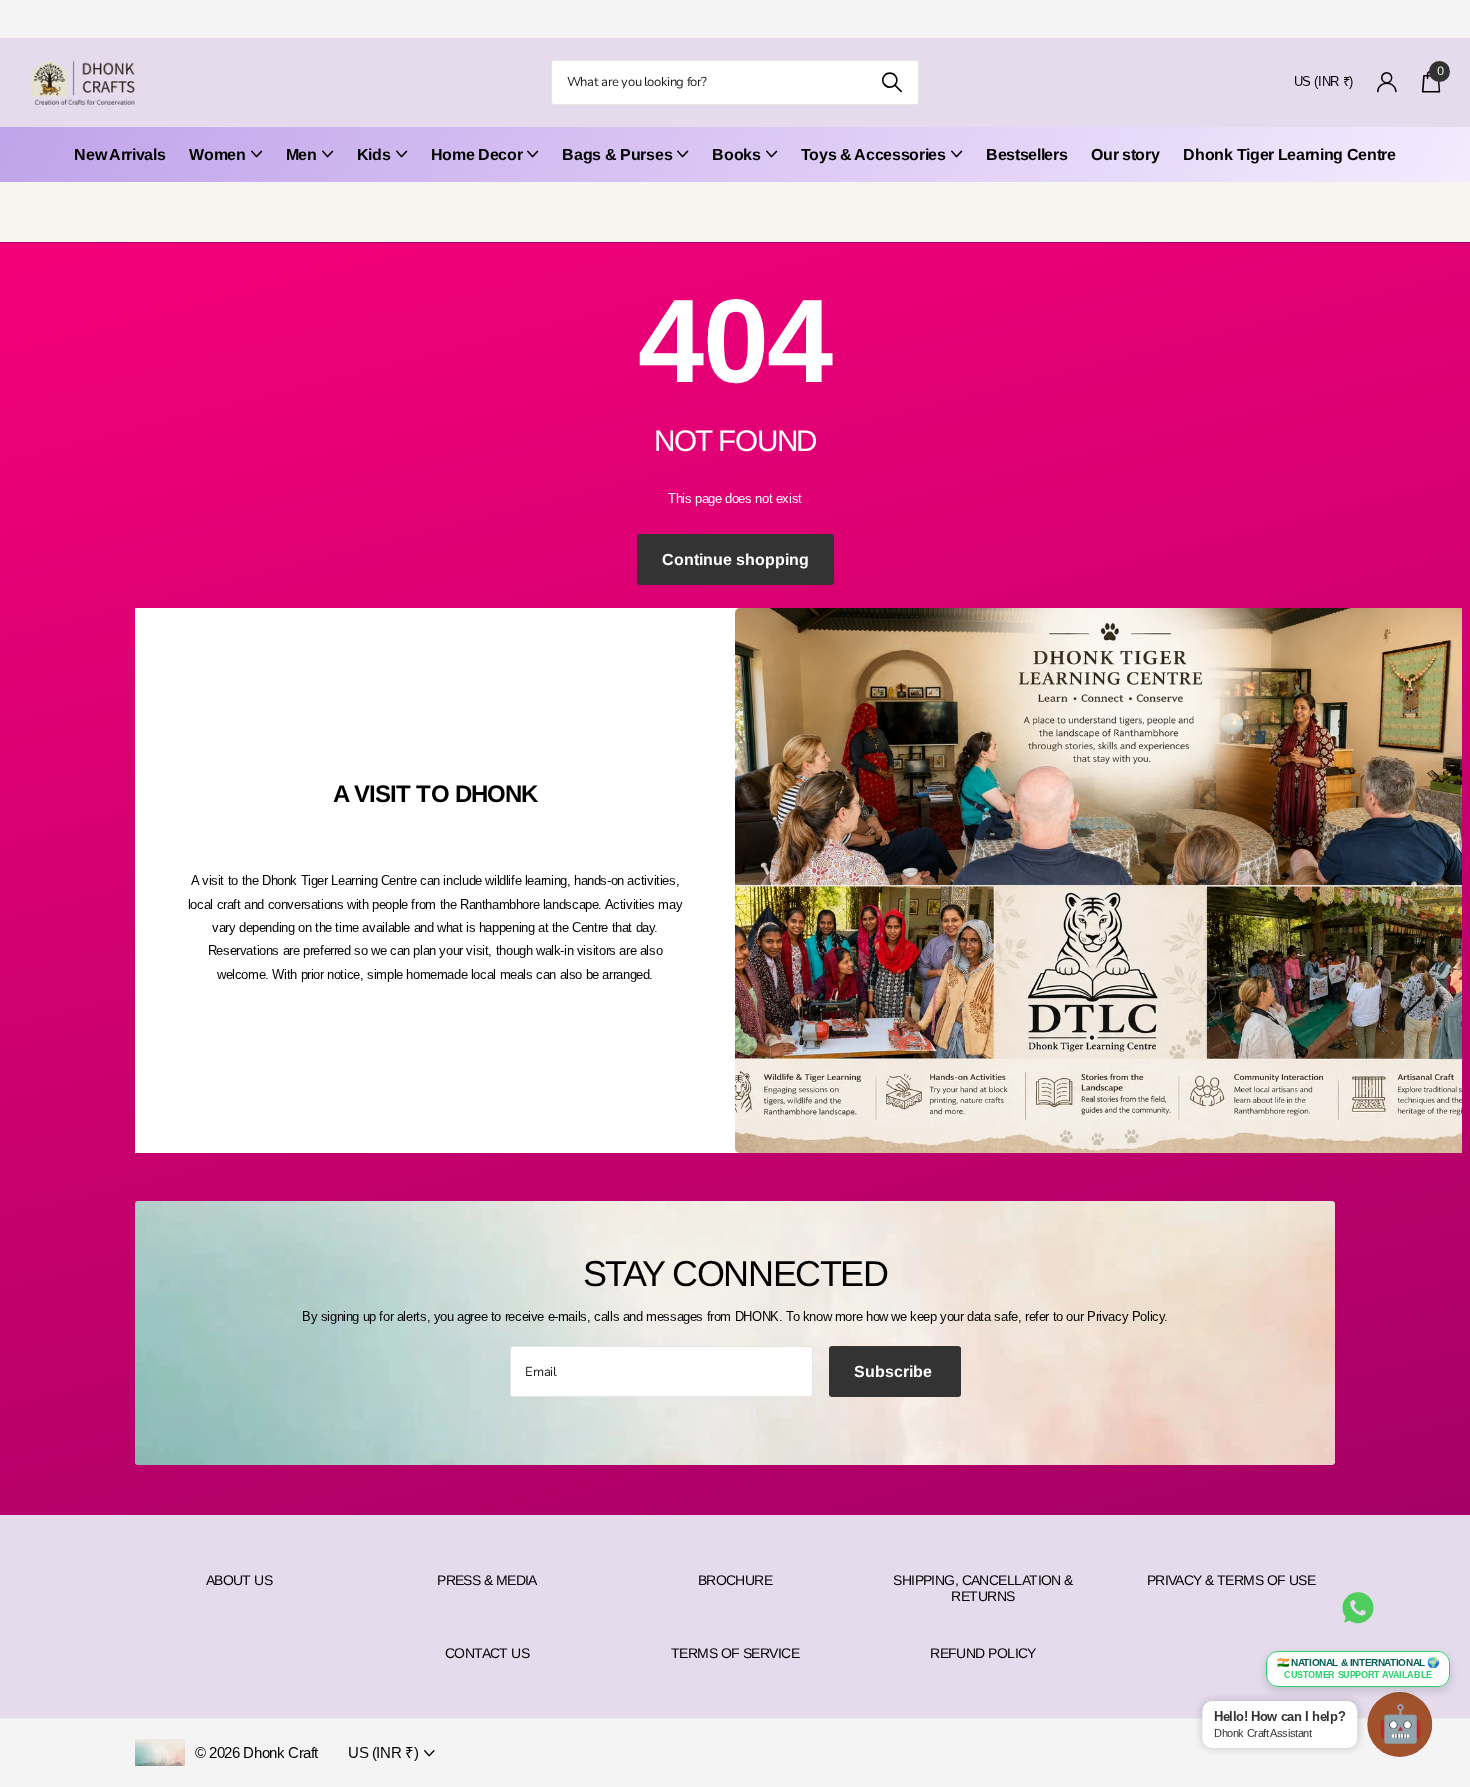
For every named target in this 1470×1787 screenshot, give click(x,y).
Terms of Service (735, 1653)
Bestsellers (1026, 154)
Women (217, 154)
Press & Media (487, 1580)
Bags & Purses (617, 154)
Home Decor (477, 154)
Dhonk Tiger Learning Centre (1289, 154)
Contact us (487, 1653)
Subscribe (895, 1371)
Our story (1125, 154)
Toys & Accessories (873, 154)
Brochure (735, 1580)
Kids (374, 154)
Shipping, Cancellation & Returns (983, 1588)
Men (301, 154)
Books (736, 154)
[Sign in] (1387, 82)
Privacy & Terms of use (1231, 1580)
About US (239, 1580)
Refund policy (983, 1653)
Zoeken (891, 82)
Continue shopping (735, 559)
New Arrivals (119, 154)
